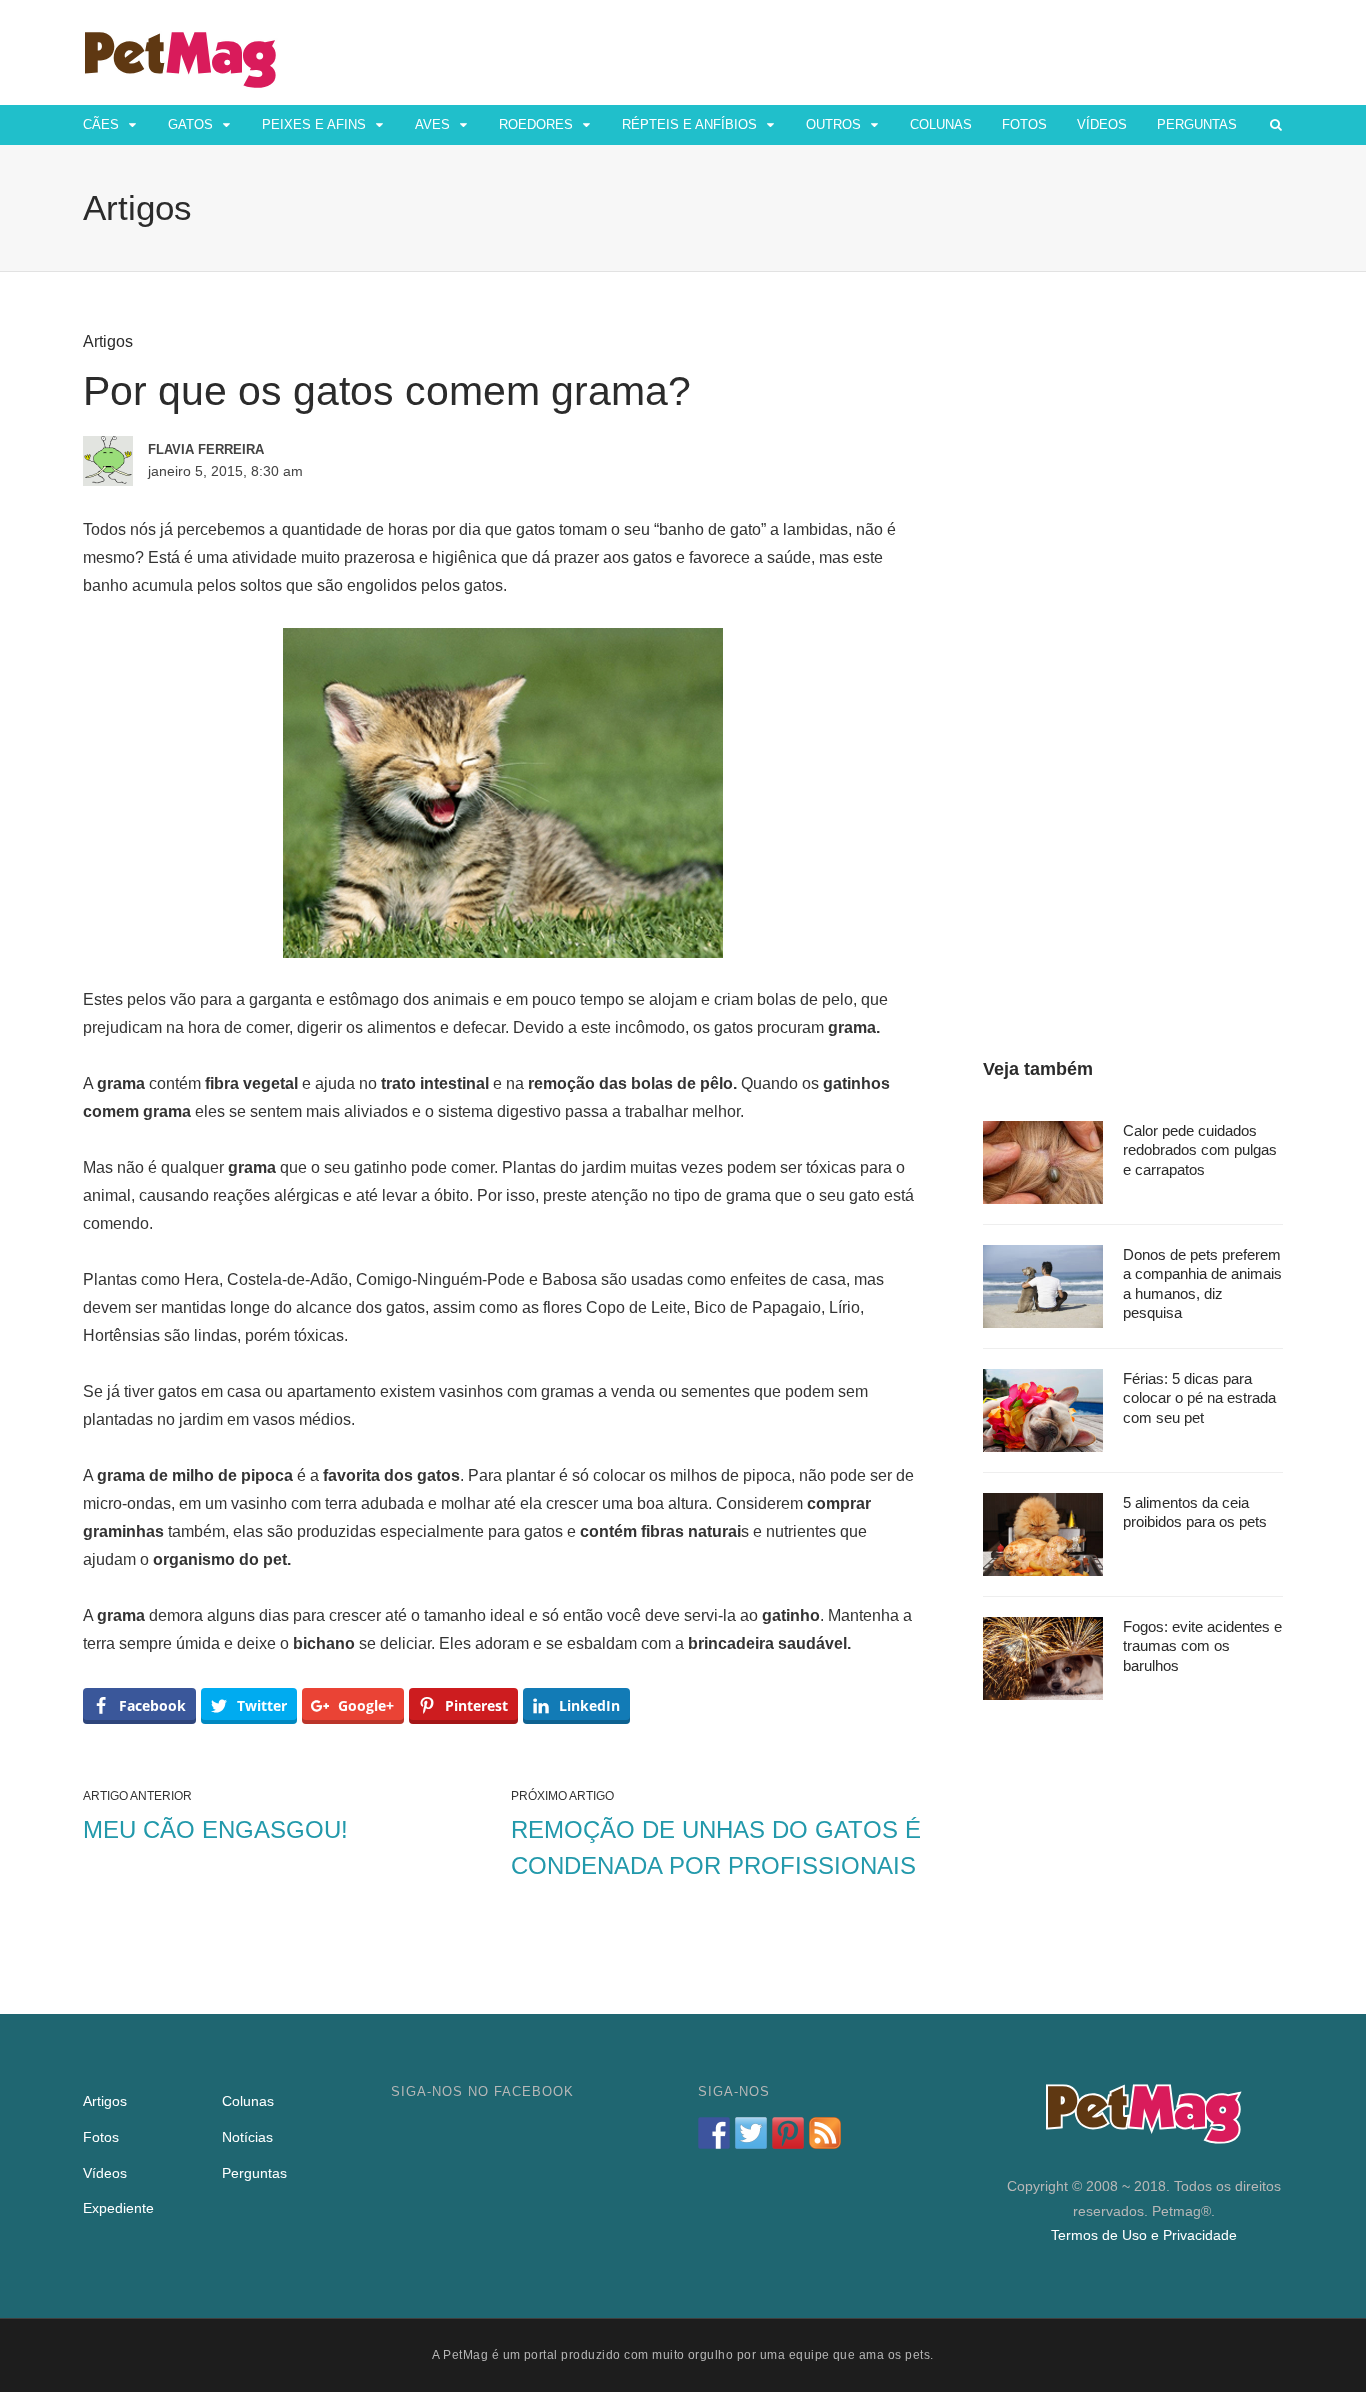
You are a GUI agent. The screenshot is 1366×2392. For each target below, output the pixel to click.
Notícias (247, 2137)
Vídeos (1102, 124)
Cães (101, 124)
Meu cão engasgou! (215, 1829)
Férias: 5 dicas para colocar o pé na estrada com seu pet (1199, 1398)
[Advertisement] (1133, 632)
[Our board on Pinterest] (788, 2133)
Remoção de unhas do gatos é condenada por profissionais (716, 1847)
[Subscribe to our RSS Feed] (825, 2133)
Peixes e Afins (314, 124)
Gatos (190, 124)
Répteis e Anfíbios (689, 124)
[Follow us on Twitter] (751, 2133)
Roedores (536, 124)
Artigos (108, 341)
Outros (833, 124)
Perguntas (1197, 124)
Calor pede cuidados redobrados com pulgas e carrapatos (1200, 1150)
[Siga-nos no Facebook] (714, 2133)
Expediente (118, 2208)
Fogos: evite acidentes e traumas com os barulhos (1202, 1646)
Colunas (941, 124)
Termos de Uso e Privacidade (1144, 2235)
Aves (432, 124)
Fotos (1024, 124)
